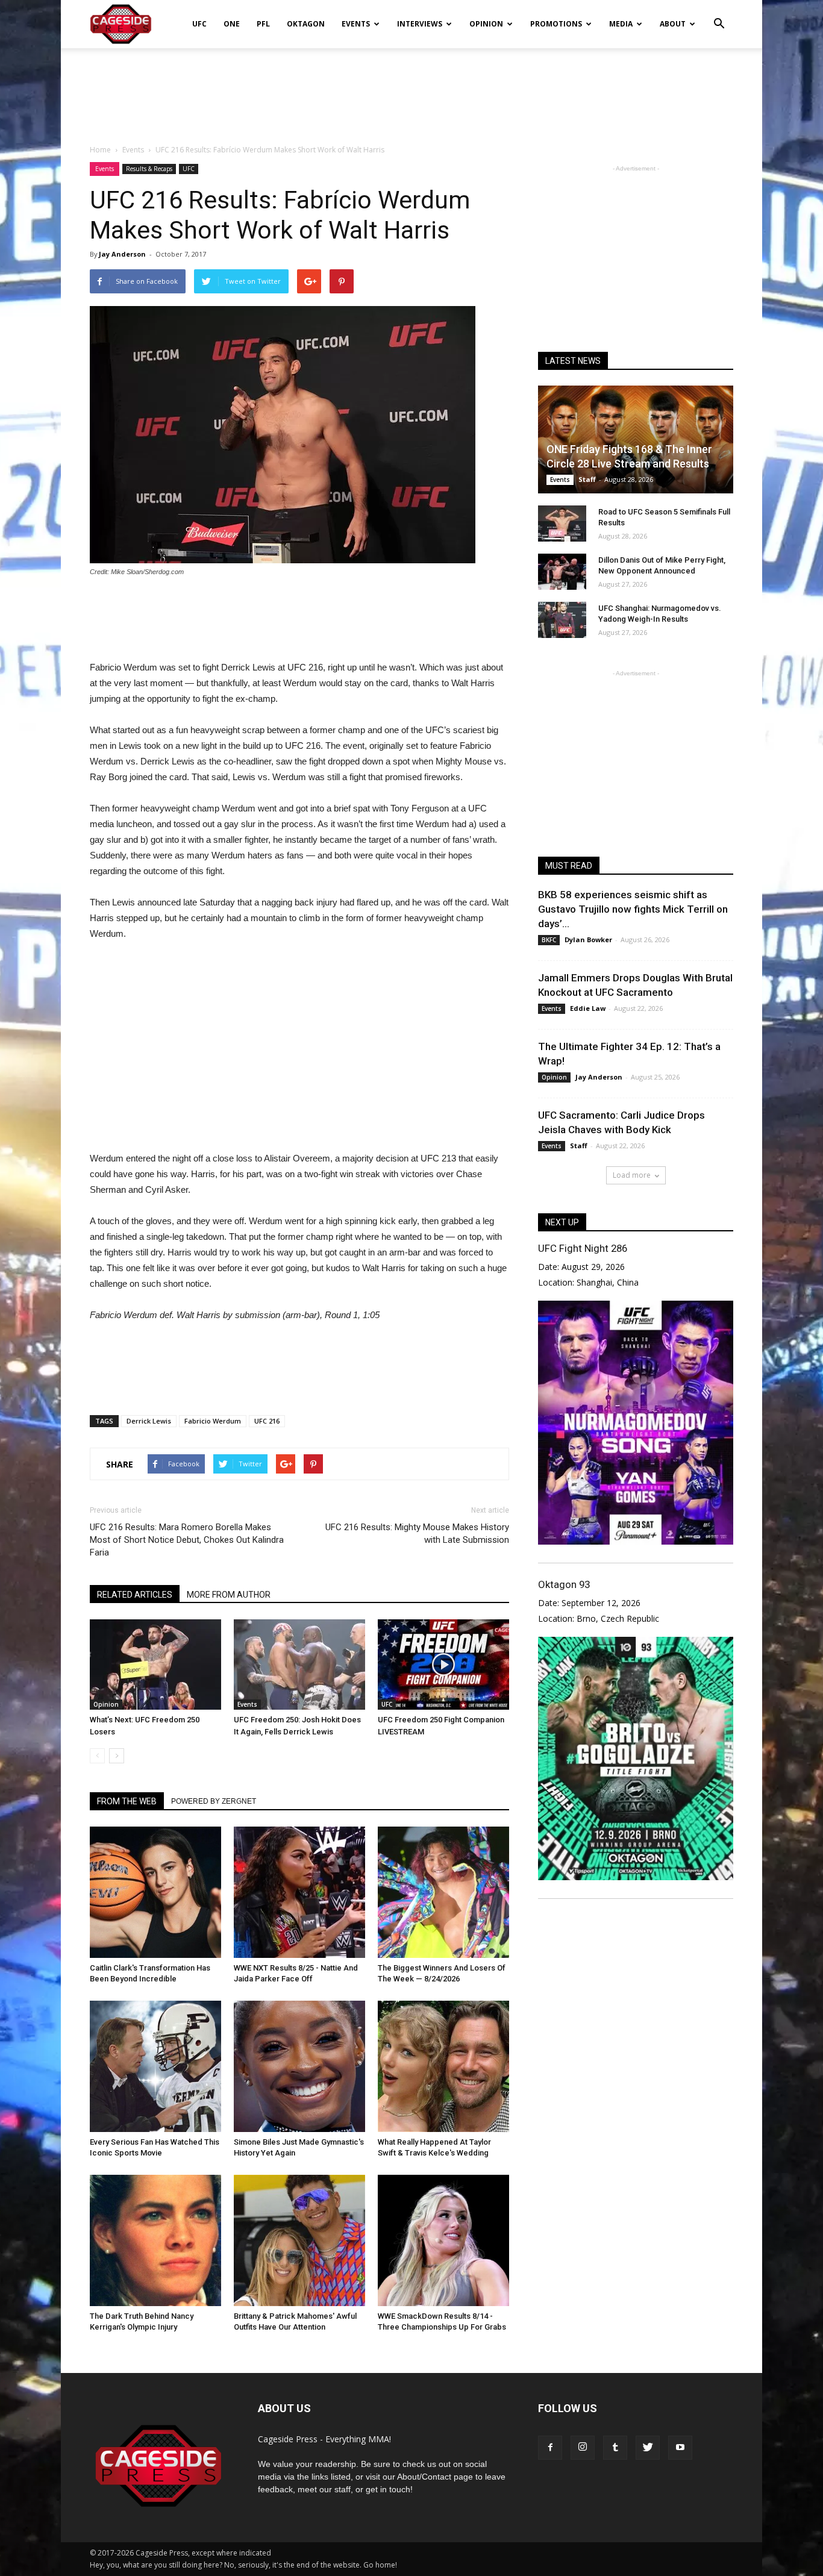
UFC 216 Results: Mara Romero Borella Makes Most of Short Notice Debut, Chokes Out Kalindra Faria (187, 1540)
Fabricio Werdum (213, 1421)
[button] (719, 16)
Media (621, 24)
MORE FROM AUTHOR (229, 1595)
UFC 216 (267, 1421)
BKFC (549, 940)
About (673, 24)
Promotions (556, 24)
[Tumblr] (615, 2448)
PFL (263, 24)
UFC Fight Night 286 (583, 1248)
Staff (587, 479)
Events (356, 24)
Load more (632, 1175)
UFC (199, 24)
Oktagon (306, 24)
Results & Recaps (149, 169)
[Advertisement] (411, 90)
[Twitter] (648, 2448)
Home (100, 150)
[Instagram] (583, 2448)
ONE (232, 24)
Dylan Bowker (588, 939)
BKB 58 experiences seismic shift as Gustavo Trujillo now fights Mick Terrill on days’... (633, 909)
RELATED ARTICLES (135, 1595)
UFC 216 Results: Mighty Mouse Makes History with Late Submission (417, 1533)
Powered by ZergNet (214, 1801)
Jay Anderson (122, 254)
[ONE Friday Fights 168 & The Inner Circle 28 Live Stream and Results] (636, 439)
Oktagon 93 (564, 1584)
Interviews (420, 24)
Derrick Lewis (149, 1421)
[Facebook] (550, 2448)
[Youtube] (680, 2448)
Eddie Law (588, 1008)
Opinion (486, 24)
